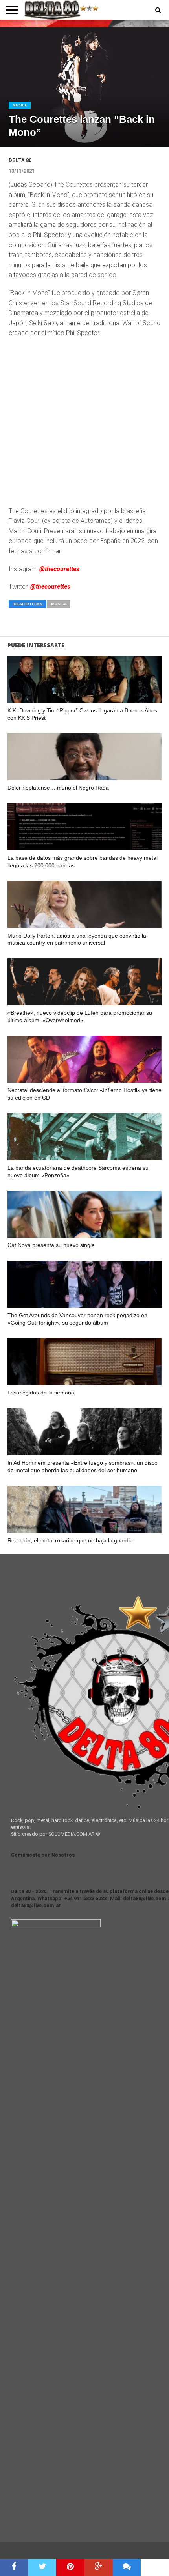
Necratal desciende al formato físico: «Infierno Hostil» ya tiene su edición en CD (84, 1094)
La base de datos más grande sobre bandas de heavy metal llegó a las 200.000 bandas (83, 862)
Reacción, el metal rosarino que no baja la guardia (70, 1540)
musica (59, 604)
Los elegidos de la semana (41, 1393)
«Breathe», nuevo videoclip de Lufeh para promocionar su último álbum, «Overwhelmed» (80, 1017)
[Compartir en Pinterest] (70, 2567)
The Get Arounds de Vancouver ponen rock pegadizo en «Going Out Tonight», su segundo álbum (77, 1319)
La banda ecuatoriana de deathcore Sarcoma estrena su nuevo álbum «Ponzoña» (78, 1171)
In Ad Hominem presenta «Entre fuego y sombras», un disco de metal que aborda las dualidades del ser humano (83, 1466)
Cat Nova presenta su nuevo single (51, 1245)
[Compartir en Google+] (99, 2567)
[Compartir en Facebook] (14, 2567)
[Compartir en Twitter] (42, 2567)
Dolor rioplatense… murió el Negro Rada (58, 788)
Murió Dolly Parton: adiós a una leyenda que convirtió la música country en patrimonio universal (77, 939)
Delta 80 (20, 160)
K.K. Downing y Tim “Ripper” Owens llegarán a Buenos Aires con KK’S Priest (82, 714)
